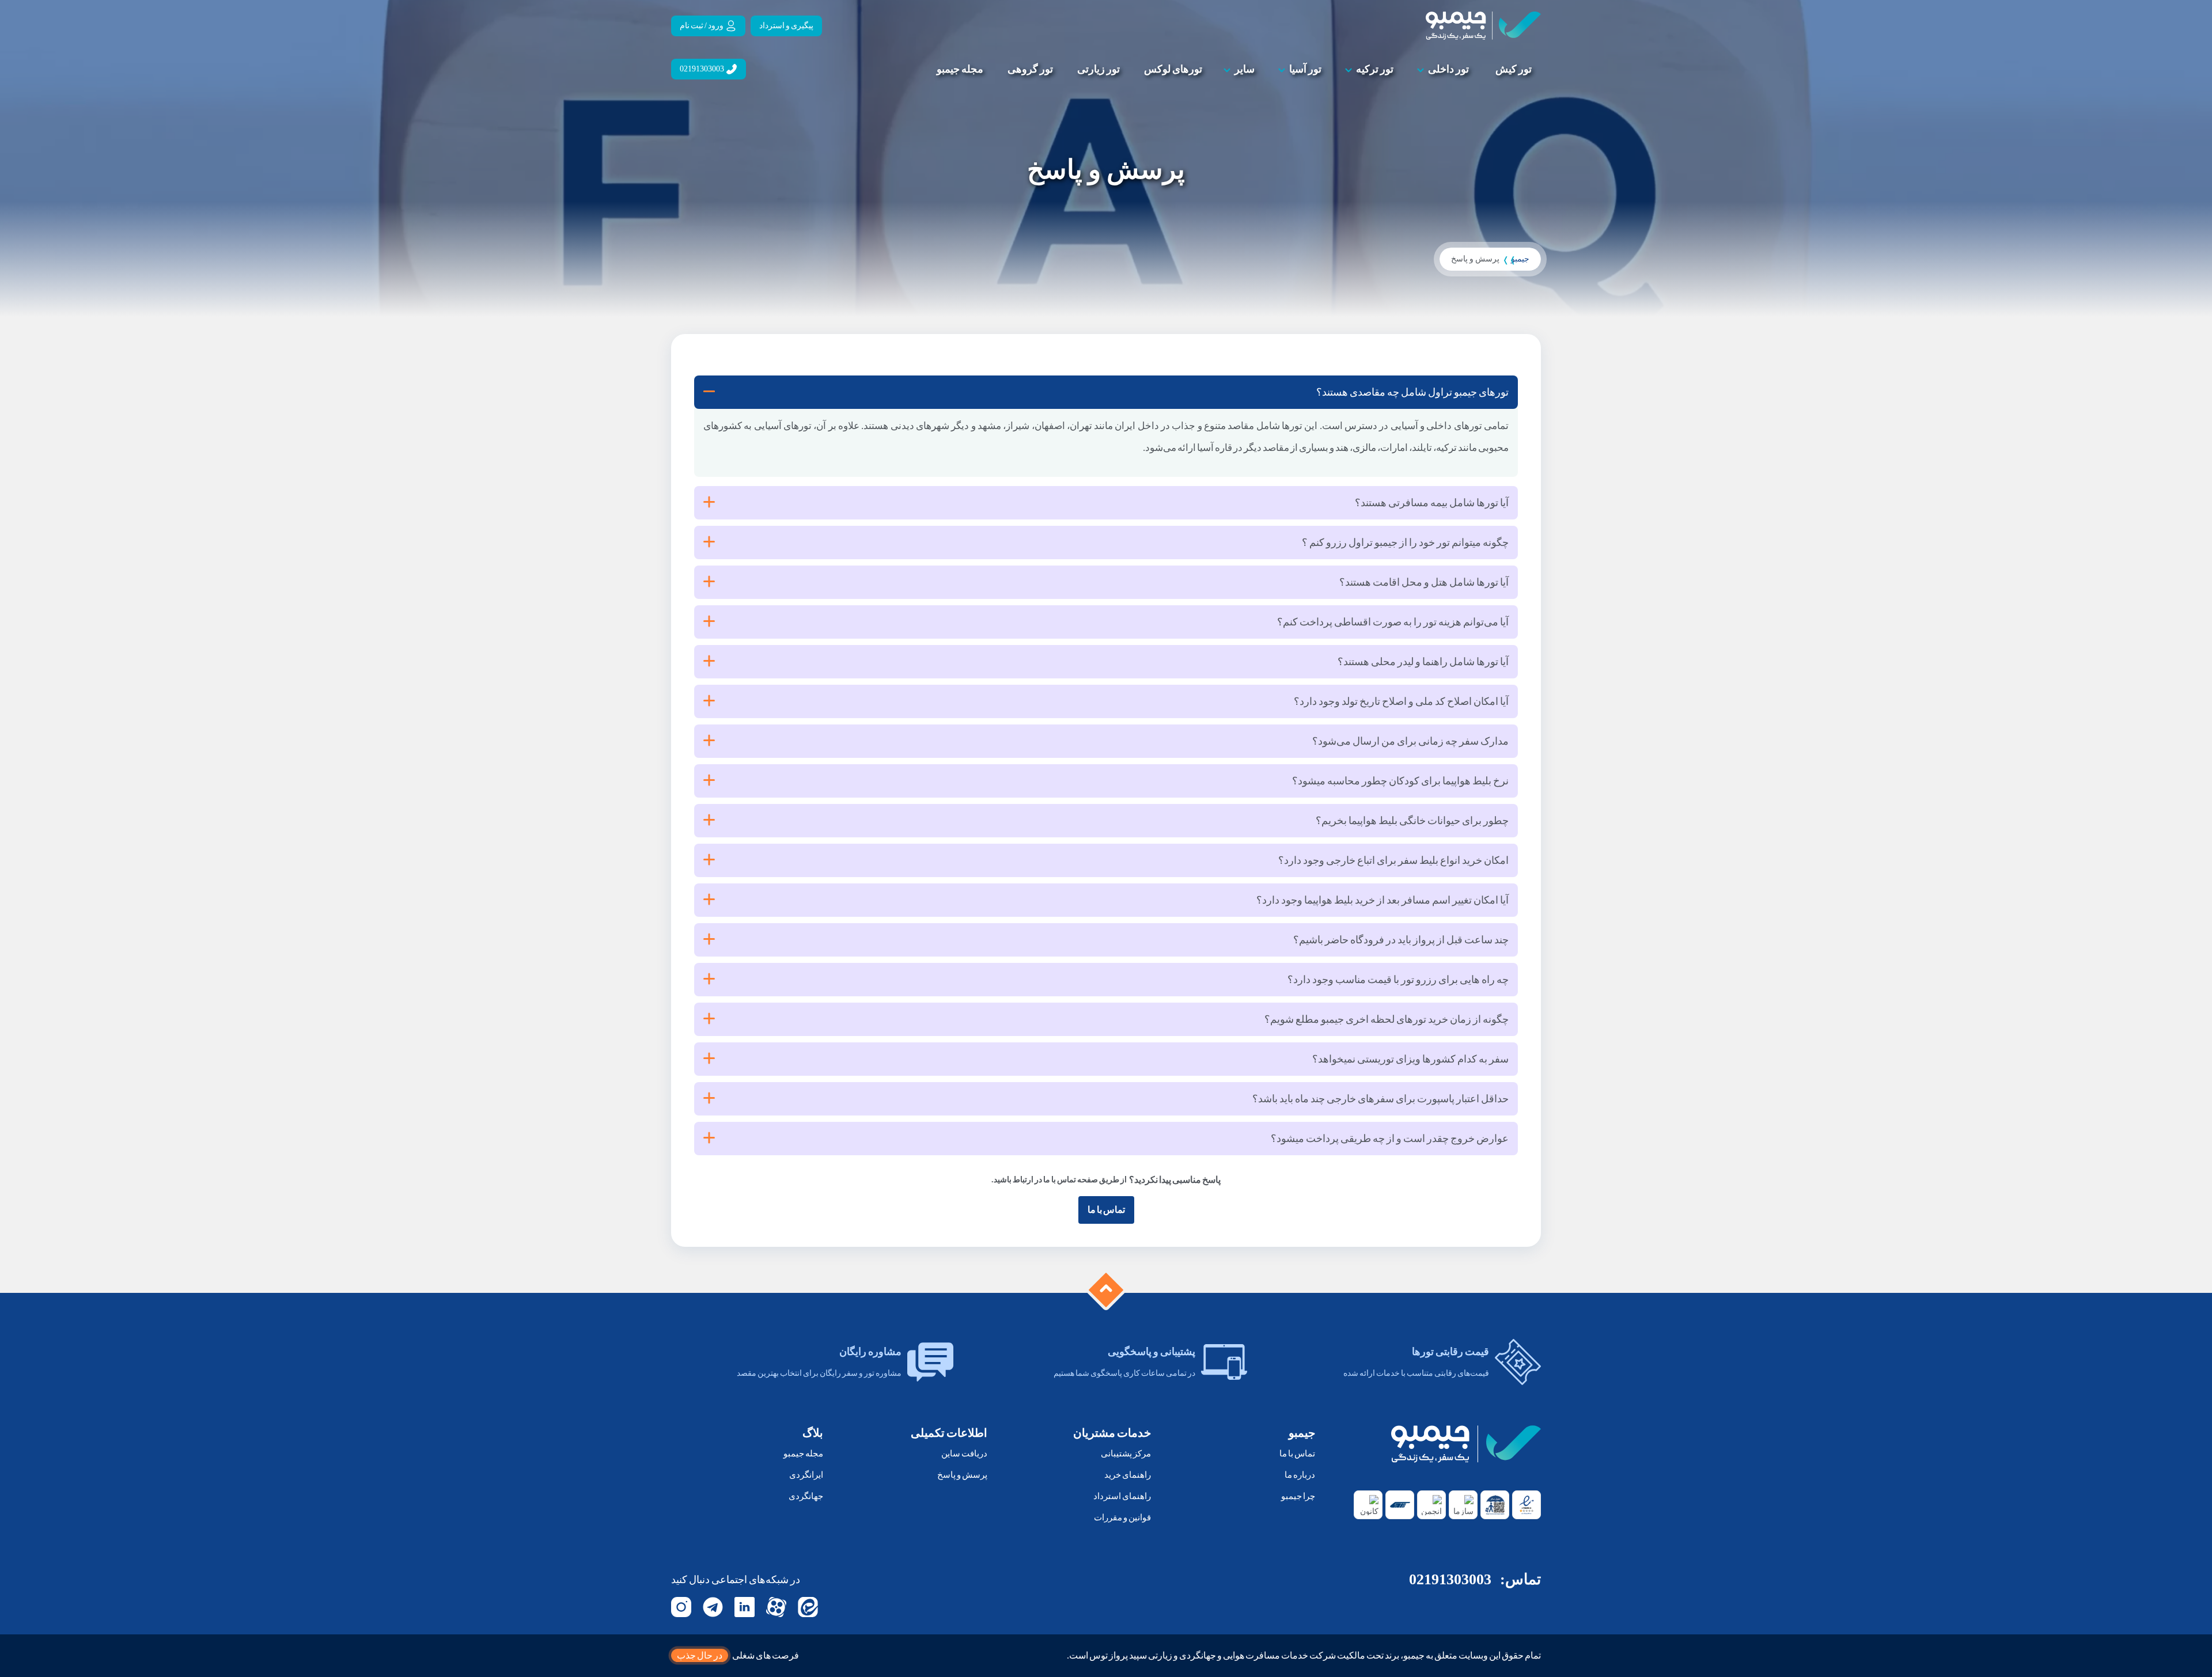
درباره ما (1300, 1475)
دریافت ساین (964, 1454)
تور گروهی (1030, 69)
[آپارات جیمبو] (776, 1607)
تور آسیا (1305, 69)
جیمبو (1520, 259)
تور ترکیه (1375, 69)
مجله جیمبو (960, 69)
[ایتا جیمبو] (808, 1607)
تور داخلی (1448, 69)
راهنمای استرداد (1122, 1496)
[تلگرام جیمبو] (713, 1607)
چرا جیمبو (1298, 1496)
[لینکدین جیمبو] (745, 1607)
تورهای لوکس (1173, 69)
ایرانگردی (806, 1475)
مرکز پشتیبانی (1126, 1454)
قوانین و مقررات (1122, 1517)
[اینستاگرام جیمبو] (681, 1607)
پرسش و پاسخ (962, 1475)
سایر (1245, 69)
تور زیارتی (1099, 69)
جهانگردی (806, 1496)
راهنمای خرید (1128, 1475)
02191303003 (1450, 1579)
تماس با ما (1106, 1210)
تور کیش (1514, 69)
